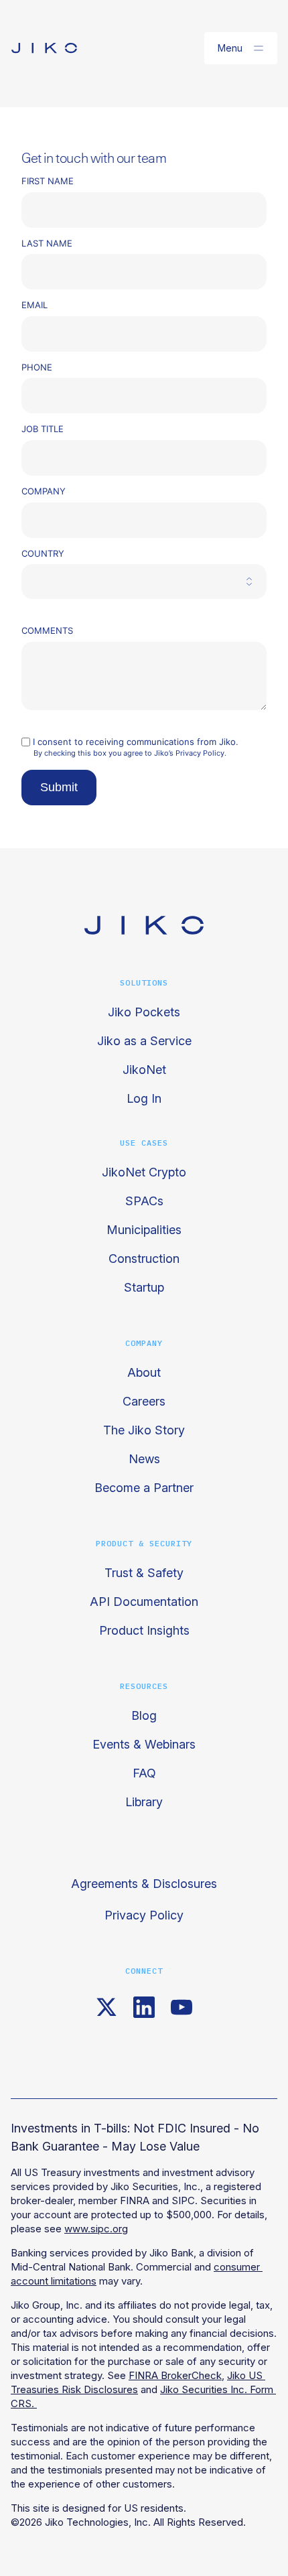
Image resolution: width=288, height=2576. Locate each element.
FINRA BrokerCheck (175, 2375)
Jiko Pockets (144, 1012)
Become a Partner (144, 1488)
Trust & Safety (144, 1573)
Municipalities (144, 1230)
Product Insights (144, 1630)
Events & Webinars (144, 1744)
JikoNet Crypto (144, 1172)
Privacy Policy (144, 1915)
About (144, 1372)
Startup (144, 1287)
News (144, 1459)
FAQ (144, 1773)
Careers (144, 1401)
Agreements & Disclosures (144, 1884)
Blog (144, 1715)
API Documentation (144, 1602)
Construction (144, 1259)
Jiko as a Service (144, 1041)
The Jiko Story (144, 1430)
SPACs (144, 1201)
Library (144, 1802)
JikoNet (144, 1070)
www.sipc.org (96, 2229)
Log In (144, 1098)
